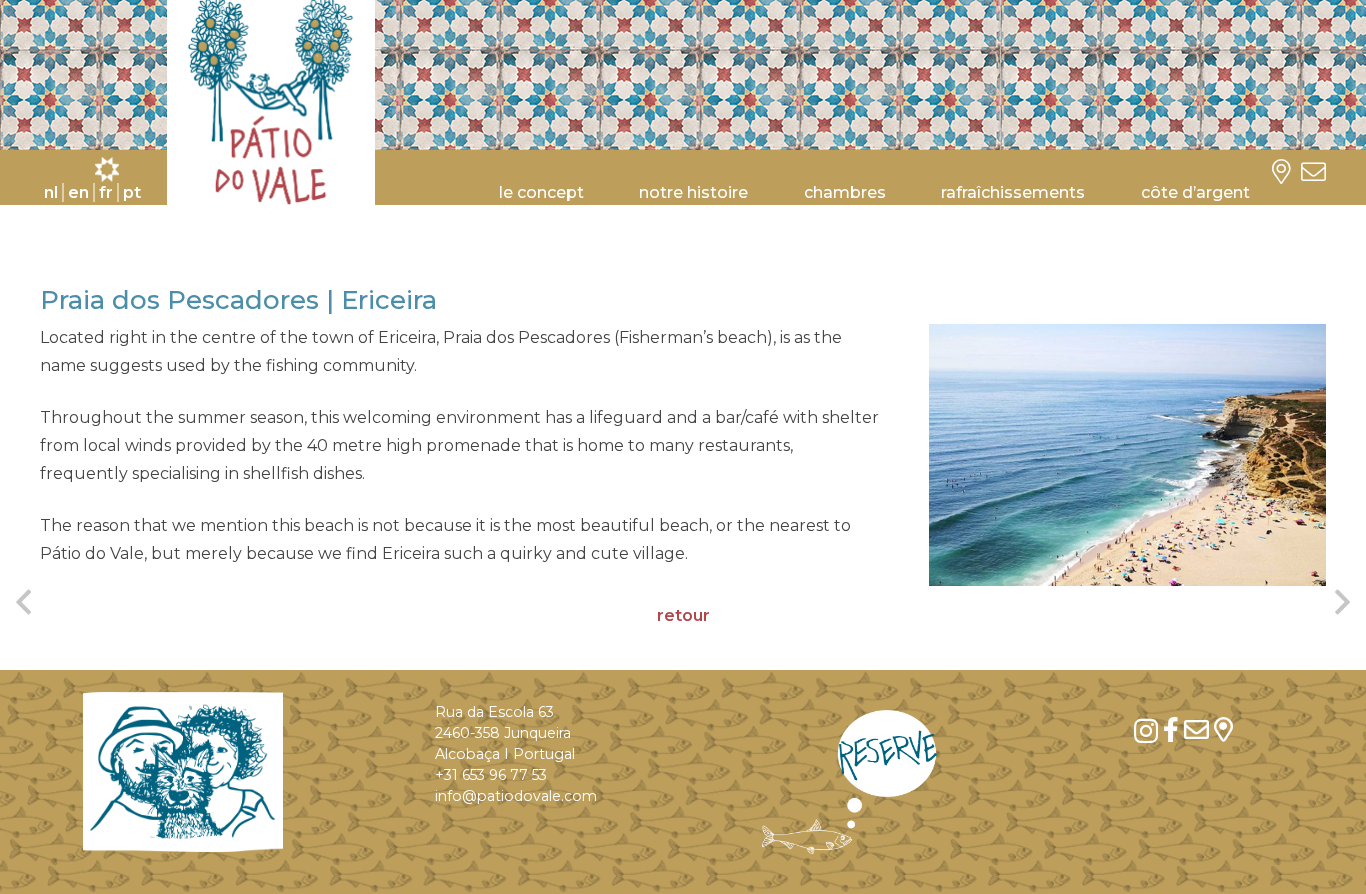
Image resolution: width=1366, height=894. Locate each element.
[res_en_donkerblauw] (850, 782)
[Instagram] (1146, 731)
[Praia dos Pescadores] (1127, 454)
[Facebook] (1171, 729)
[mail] (1196, 729)
